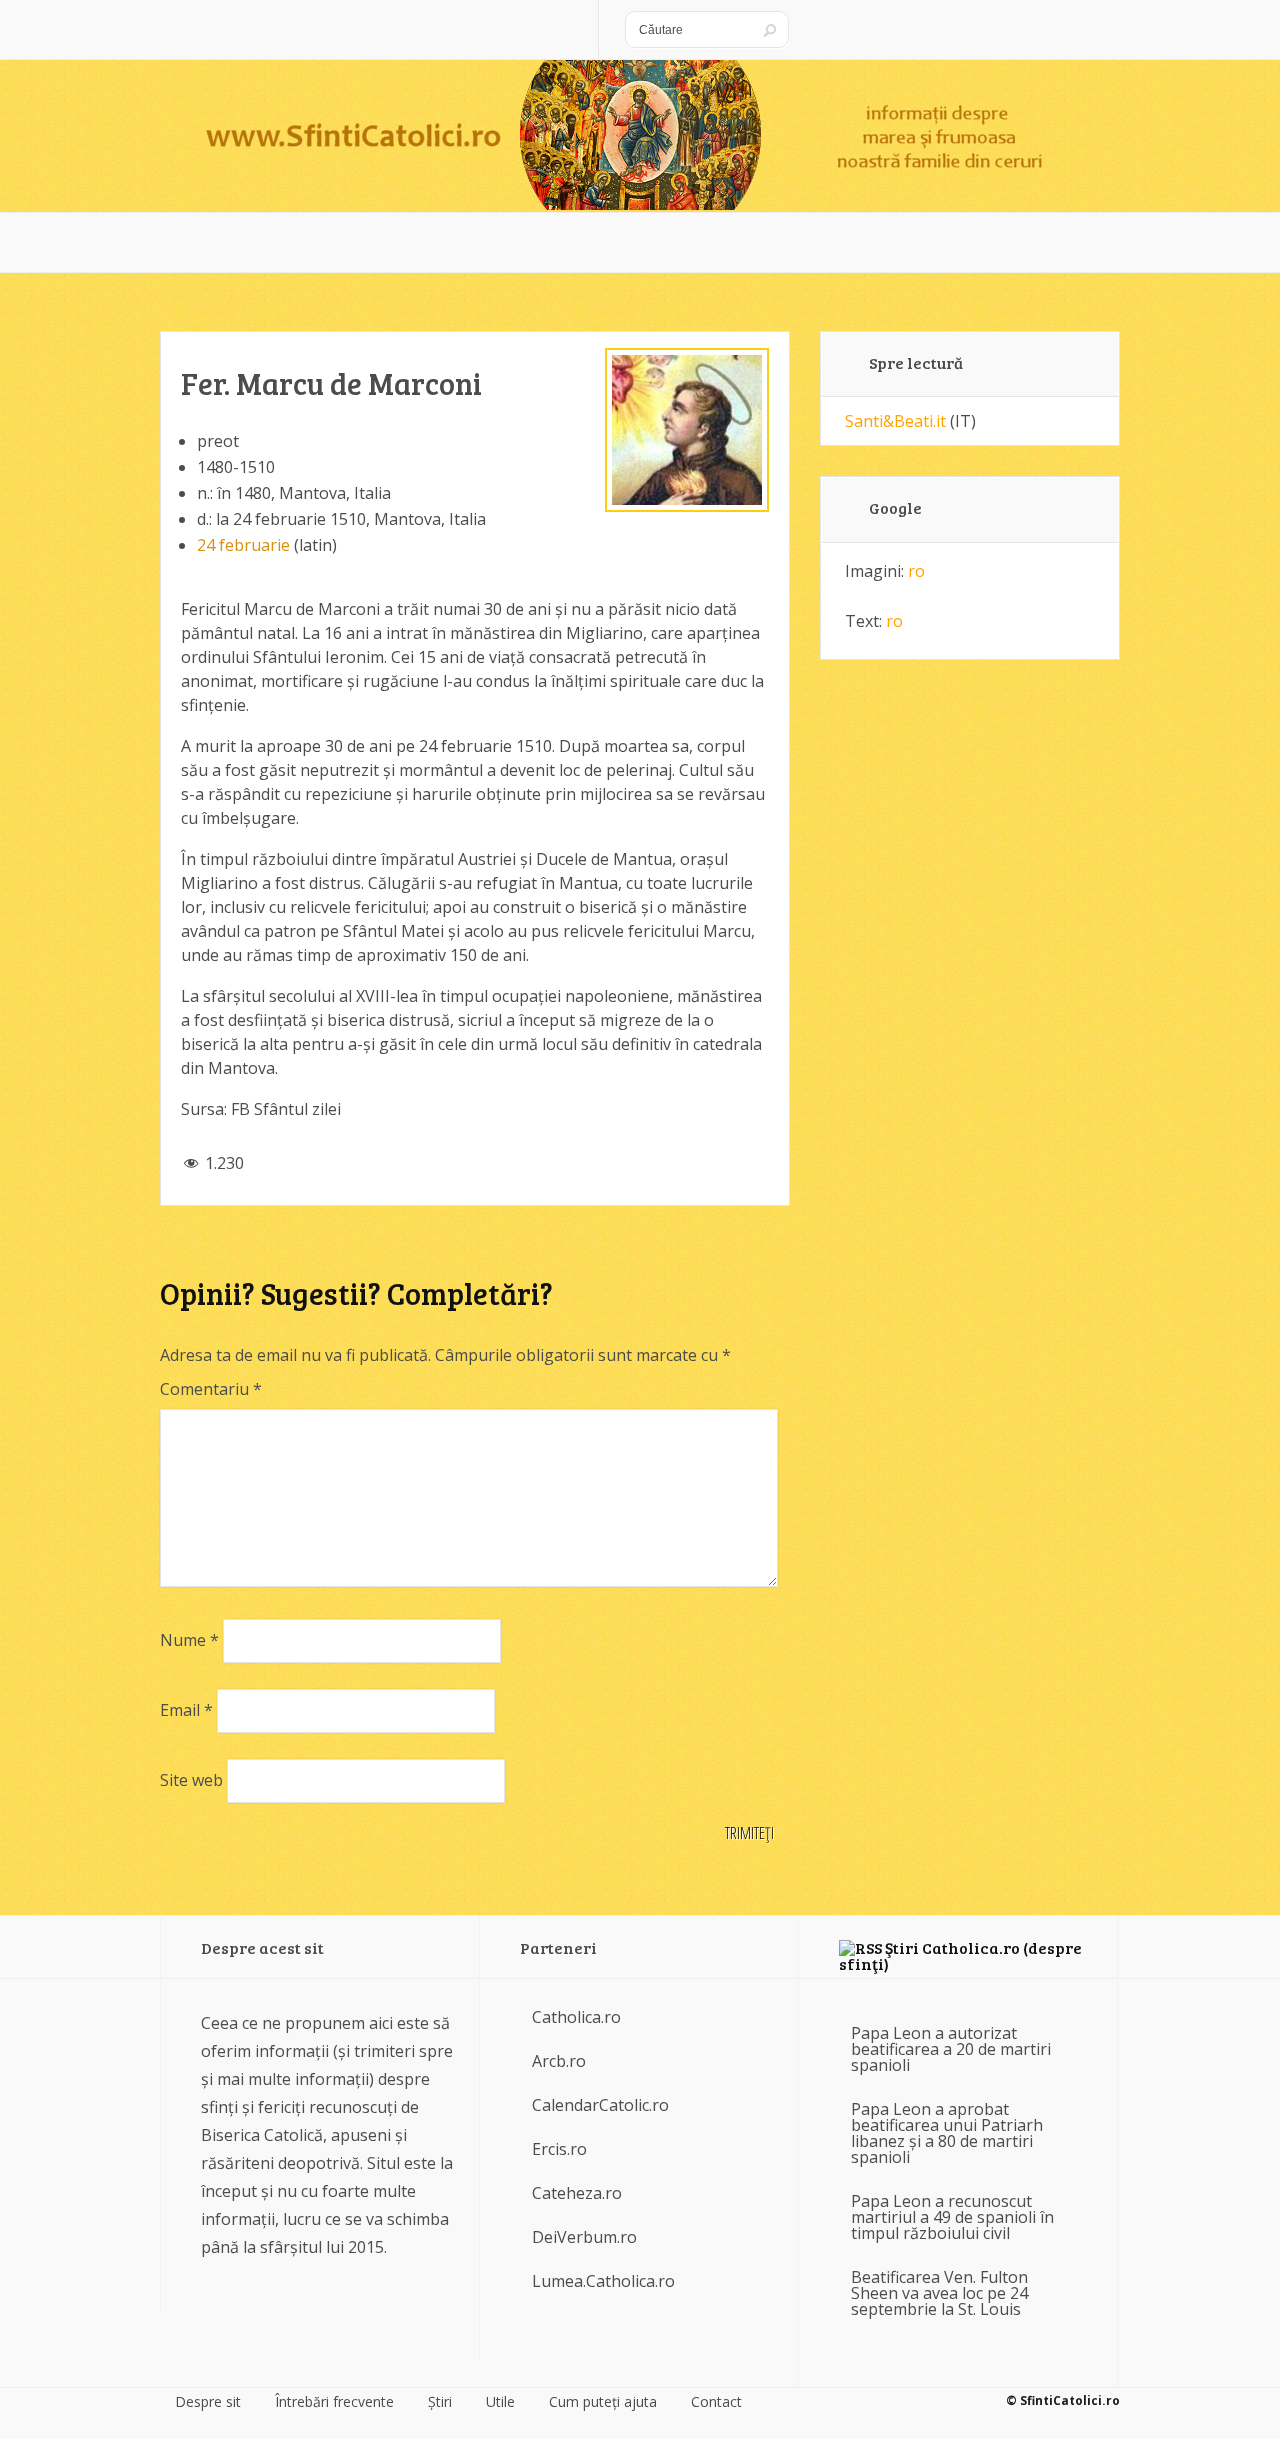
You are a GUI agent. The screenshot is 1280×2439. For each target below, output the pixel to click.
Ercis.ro (559, 2149)
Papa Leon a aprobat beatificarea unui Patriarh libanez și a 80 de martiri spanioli (947, 2133)
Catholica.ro (576, 2017)
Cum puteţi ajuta (603, 2402)
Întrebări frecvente (334, 2402)
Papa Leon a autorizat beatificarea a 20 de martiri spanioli (951, 2049)
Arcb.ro (559, 2061)
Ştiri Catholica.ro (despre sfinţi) (960, 1955)
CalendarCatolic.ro (600, 2105)
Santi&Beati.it (895, 421)
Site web (191, 1780)
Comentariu (211, 1389)
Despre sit (208, 2402)
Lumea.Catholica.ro (603, 2281)
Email (186, 1710)
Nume (189, 1640)
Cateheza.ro (577, 2193)
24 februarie (243, 545)
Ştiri (440, 2402)
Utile (500, 2402)
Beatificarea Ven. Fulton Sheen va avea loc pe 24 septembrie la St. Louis (939, 2293)
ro (916, 571)
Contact (716, 2402)
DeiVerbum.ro (584, 2237)
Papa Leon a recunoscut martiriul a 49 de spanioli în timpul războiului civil (952, 2217)
